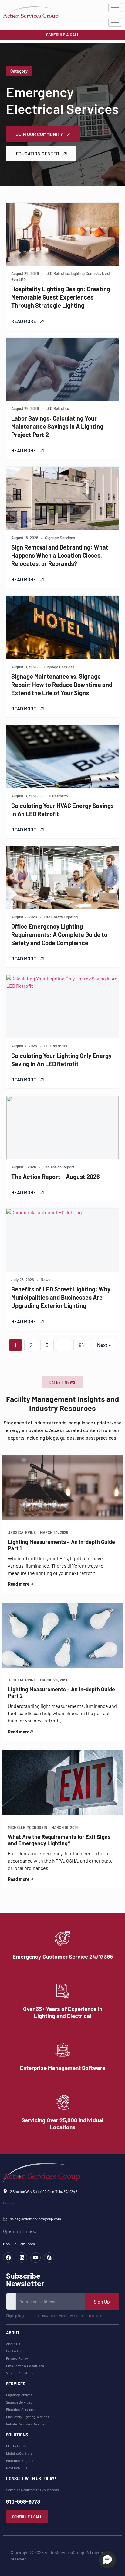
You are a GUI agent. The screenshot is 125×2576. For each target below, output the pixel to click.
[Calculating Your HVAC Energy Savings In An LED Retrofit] (62, 757)
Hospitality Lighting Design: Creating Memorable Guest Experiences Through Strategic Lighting (61, 297)
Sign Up (102, 2302)
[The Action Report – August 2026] (62, 1128)
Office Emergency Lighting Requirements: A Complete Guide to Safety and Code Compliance (59, 934)
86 (81, 1345)
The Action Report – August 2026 (56, 1177)
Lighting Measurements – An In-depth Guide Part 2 (61, 1693)
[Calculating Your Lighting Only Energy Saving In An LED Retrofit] (62, 1007)
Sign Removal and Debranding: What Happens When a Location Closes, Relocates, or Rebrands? (60, 555)
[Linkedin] (22, 2258)
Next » (104, 1345)
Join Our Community (40, 134)
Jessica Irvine (22, 1532)
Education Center (38, 153)
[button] (62, 1382)
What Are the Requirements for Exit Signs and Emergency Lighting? (59, 1840)
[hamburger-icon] (115, 7)
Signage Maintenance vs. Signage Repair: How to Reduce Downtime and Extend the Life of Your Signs (62, 685)
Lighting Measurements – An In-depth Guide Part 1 (61, 1545)
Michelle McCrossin (28, 1827)
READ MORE (24, 321)
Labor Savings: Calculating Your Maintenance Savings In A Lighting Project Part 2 (57, 426)
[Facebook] (8, 2258)
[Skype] (49, 2258)
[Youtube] (35, 2258)
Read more (19, 1584)
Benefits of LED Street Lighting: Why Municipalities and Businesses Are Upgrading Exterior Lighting (61, 1297)
